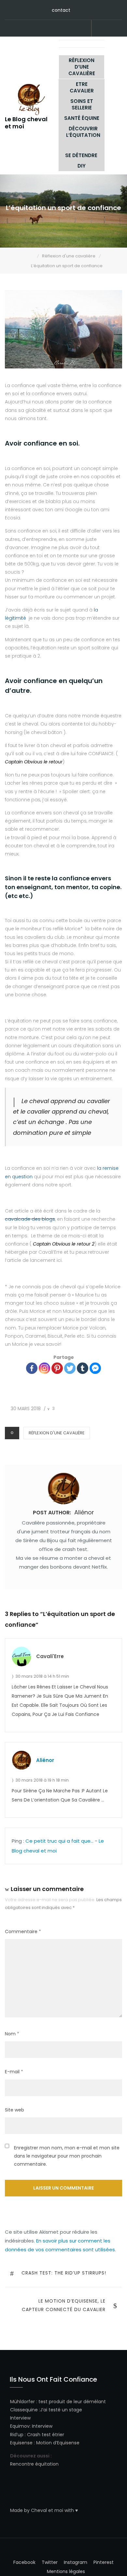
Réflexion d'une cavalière (57, 1433)
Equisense (21, 2443)
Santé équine (82, 118)
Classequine (24, 2410)
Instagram (63, 29)
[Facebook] (32, 1368)
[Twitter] (70, 1368)
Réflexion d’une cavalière (82, 67)
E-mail (14, 2072)
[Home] (32, 256)
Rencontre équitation (34, 2464)
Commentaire (23, 1932)
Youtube (73, 29)
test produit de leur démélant (72, 2402)
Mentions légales (66, 2571)
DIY (82, 166)
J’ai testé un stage (61, 2410)
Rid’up (17, 2435)
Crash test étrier (46, 2435)
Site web (14, 2110)
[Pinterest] (57, 1368)
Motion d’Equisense (58, 2443)
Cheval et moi (47, 2510)
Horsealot (82, 29)
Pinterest (43, 29)
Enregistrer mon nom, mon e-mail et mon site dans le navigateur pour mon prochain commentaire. (67, 2156)
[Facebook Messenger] (95, 1368)
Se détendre (81, 155)
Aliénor (45, 1760)
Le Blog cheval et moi (26, 123)
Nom (12, 2034)
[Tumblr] (83, 1368)
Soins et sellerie (82, 104)
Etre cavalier (82, 87)
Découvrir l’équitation (83, 132)
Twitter (53, 29)
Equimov (20, 2426)
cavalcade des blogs (30, 1219)
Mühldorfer (22, 2402)
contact (61, 10)
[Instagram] (44, 1368)
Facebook (34, 29)
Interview (20, 2418)
